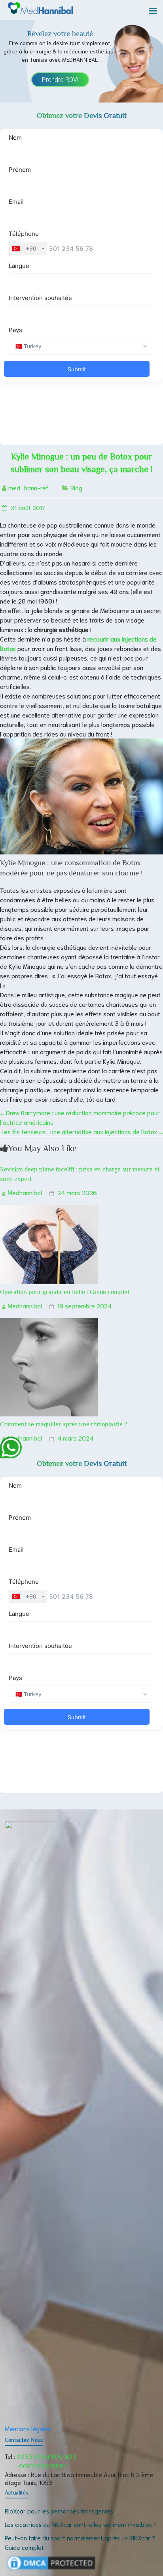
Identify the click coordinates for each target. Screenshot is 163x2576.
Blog (76, 487)
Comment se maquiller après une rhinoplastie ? (64, 1424)
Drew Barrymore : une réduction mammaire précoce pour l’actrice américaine (80, 1117)
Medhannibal (25, 1192)
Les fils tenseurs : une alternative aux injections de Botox (82, 1131)
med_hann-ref (28, 487)
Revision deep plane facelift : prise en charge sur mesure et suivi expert (80, 1174)
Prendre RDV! (60, 80)
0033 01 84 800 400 (46, 2456)
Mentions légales (28, 2428)
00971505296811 (43, 2465)
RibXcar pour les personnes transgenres (59, 2511)
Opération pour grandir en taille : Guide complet (65, 1292)
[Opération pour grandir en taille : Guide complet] (49, 1210)
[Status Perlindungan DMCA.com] (51, 2558)
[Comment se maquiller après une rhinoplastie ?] (49, 1323)
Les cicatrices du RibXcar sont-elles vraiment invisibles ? (81, 2524)
